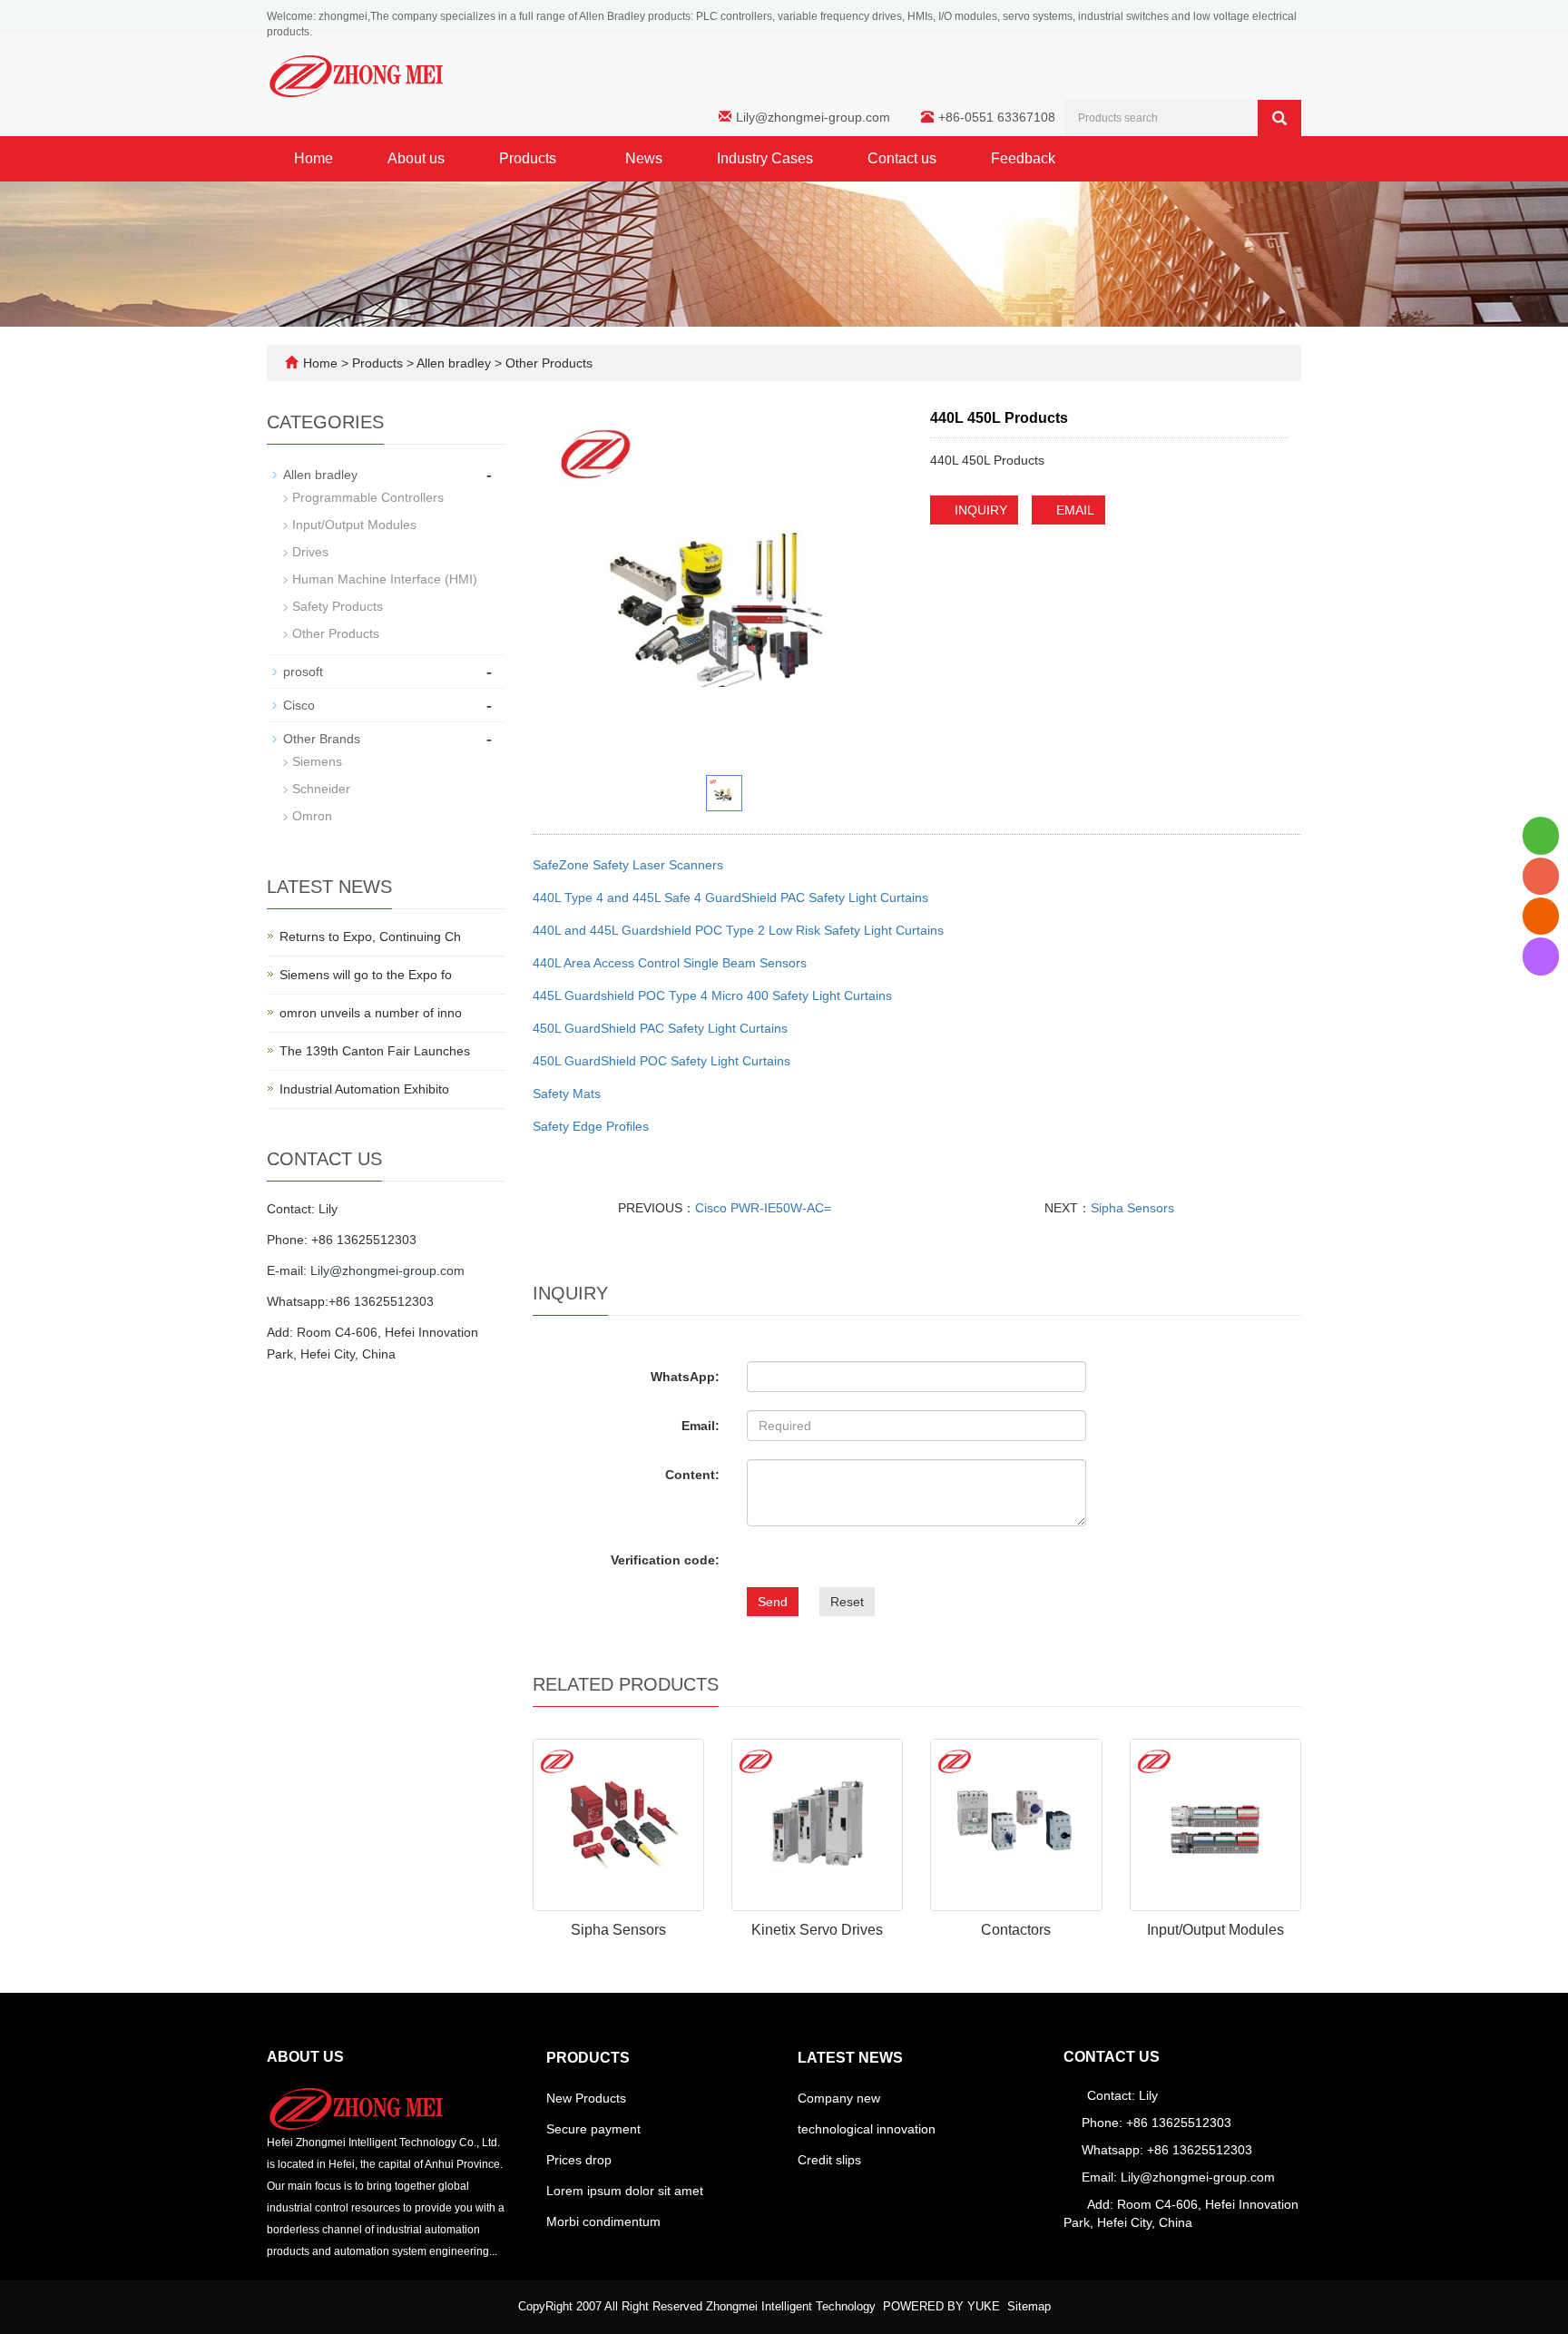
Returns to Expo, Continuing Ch (370, 937)
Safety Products (338, 606)
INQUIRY (979, 510)
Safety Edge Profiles (591, 1126)
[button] (565, 158)
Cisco (299, 705)
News (644, 158)
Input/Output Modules (1215, 1930)
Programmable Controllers (368, 497)
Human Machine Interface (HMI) (385, 579)
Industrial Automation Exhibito (364, 1089)
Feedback (1023, 158)
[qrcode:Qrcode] (1541, 956)
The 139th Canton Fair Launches (375, 1051)
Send (773, 1602)
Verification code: (665, 1560)
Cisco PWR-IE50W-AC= (763, 1208)
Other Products (547, 363)
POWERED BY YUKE (943, 2306)
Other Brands (322, 739)
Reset (847, 1602)
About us (416, 158)
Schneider (321, 789)
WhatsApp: (685, 1377)
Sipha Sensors (1132, 1208)
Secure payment (593, 2129)
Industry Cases (765, 158)
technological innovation (867, 2129)
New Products (586, 2098)
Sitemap (1029, 2306)
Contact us (902, 158)
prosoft (303, 672)
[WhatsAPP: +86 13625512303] (1541, 835)
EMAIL (1073, 510)
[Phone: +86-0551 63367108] (1541, 876)
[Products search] (1279, 118)
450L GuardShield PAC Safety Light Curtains (660, 1028)
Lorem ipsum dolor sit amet (625, 2191)
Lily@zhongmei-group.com (813, 117)
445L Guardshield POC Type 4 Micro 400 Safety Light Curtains (712, 995)
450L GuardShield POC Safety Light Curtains (661, 1061)
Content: (692, 1475)
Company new (839, 2098)
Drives (310, 552)
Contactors (1016, 1930)
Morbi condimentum (603, 2221)
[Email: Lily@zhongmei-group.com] (1541, 916)
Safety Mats (567, 1093)
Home (314, 158)
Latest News (850, 2058)
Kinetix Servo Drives (817, 1930)
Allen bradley (454, 363)
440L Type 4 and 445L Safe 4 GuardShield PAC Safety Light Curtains (730, 897)
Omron (312, 816)
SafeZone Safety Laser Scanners (628, 865)
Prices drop (579, 2160)
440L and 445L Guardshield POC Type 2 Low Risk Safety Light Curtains (738, 930)
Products (529, 158)
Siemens (317, 761)
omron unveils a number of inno (371, 1013)
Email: (701, 1426)
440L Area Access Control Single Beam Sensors (670, 963)
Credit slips (829, 2160)
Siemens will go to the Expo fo (366, 975)
